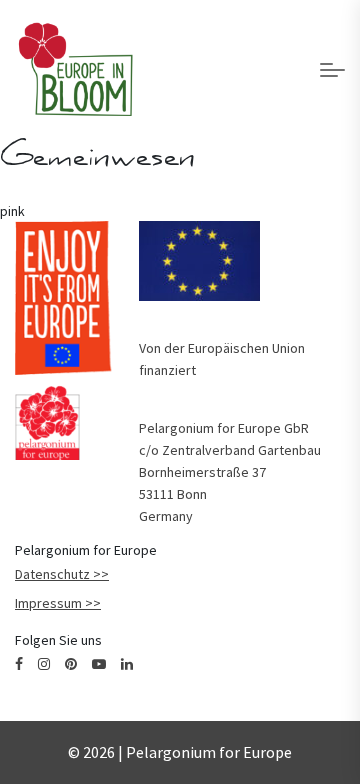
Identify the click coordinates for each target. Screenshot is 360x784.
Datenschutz (52, 574)
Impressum (48, 603)
